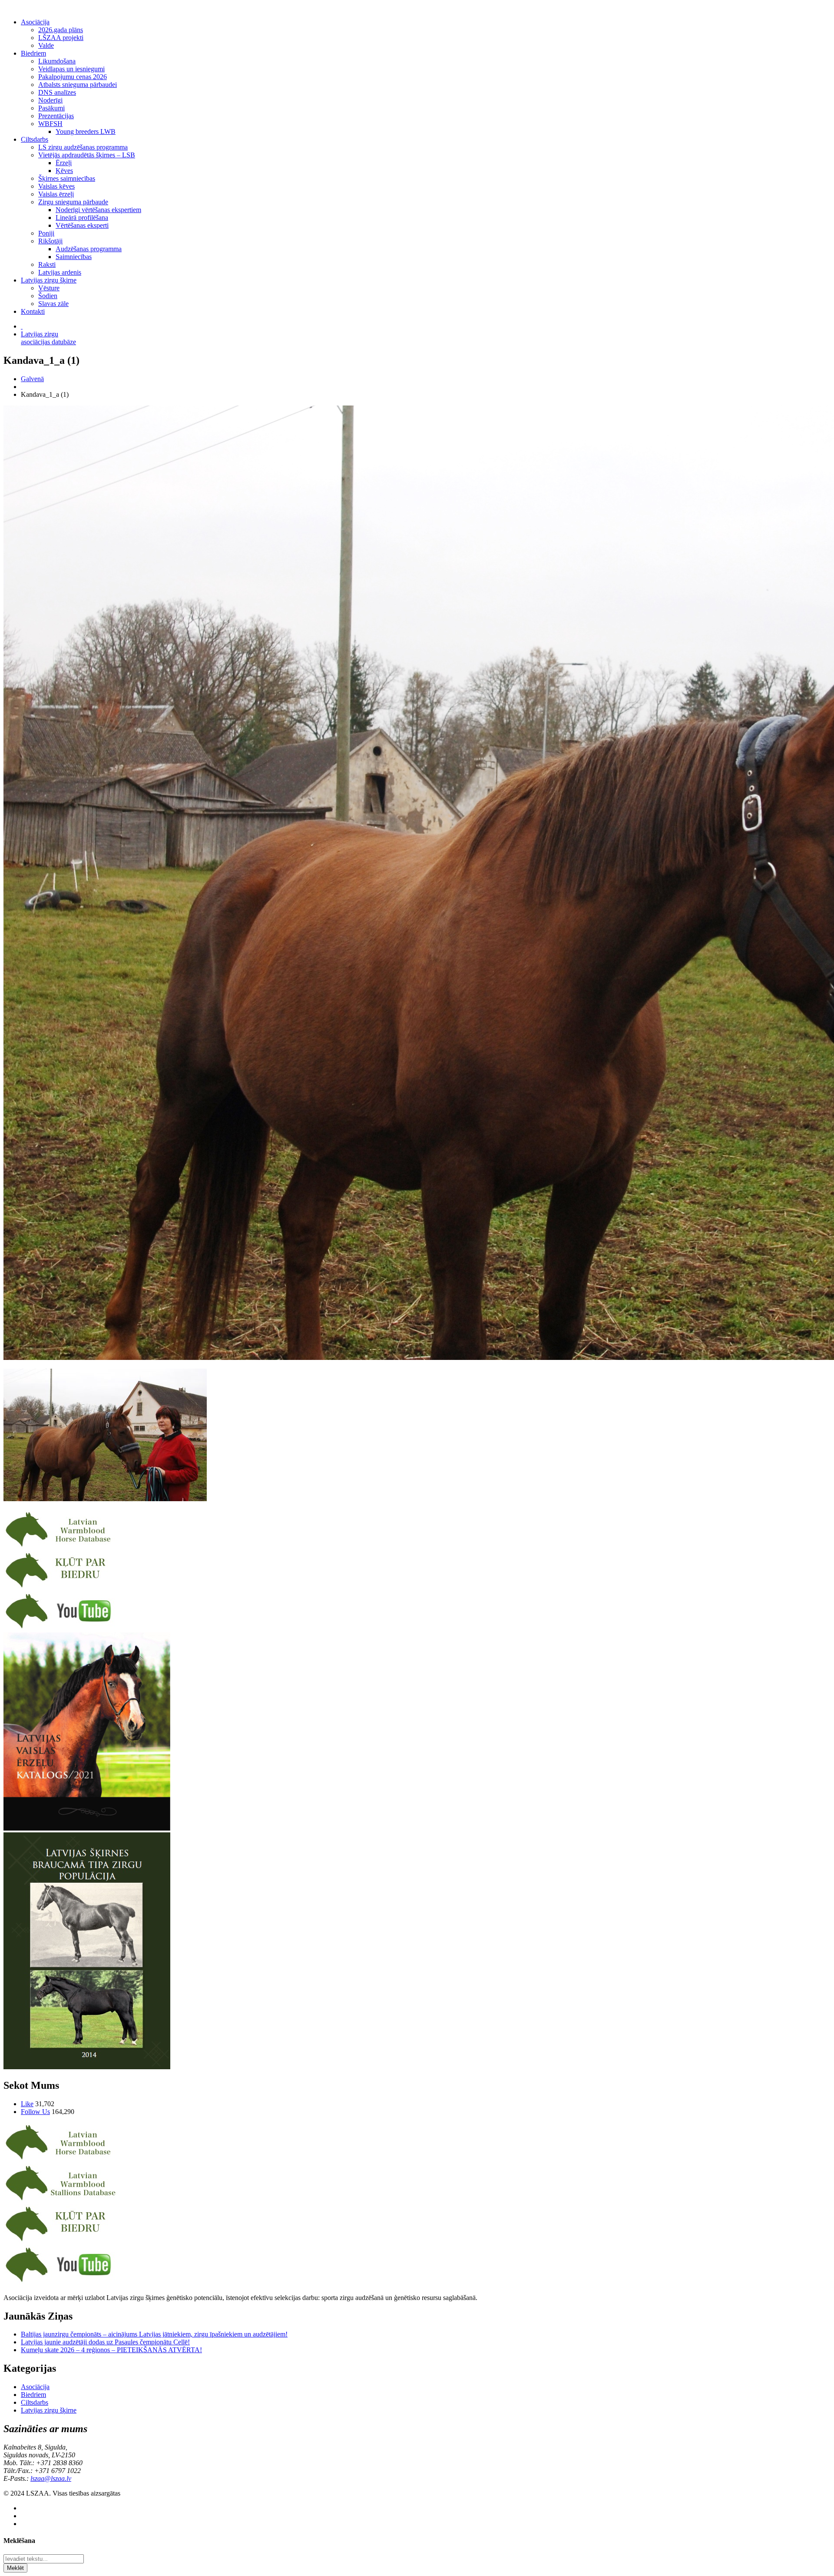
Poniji (46, 233)
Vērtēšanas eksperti (82, 225)
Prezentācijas (56, 116)
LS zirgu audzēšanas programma (83, 147)
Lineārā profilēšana (82, 218)
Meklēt (15, 2568)
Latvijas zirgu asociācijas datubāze (48, 338)
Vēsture (49, 288)
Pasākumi (51, 108)
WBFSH (50, 124)
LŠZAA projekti (61, 38)
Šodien (48, 296)
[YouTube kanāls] (61, 1628)
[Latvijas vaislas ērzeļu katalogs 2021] (87, 1828)
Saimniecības (74, 257)
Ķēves (64, 171)
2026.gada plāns (61, 30)
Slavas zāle (53, 304)
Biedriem (33, 53)
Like (27, 2104)
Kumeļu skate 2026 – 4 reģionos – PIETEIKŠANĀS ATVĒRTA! (111, 2350)
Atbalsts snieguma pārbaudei (78, 85)
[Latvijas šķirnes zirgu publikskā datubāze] (61, 1547)
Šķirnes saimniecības (67, 178)
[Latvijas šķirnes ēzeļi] (61, 2200)
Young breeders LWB (86, 131)
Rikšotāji (50, 241)
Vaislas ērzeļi (56, 194)
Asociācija (35, 22)
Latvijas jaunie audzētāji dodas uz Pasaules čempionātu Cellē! (105, 2342)
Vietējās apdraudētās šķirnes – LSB (87, 155)
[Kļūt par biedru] (61, 1587)
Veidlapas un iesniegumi (71, 69)
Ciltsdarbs (35, 139)
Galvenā (32, 379)
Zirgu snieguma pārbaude (73, 202)
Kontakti (33, 311)
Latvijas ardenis (60, 272)
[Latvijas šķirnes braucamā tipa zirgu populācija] (87, 2067)
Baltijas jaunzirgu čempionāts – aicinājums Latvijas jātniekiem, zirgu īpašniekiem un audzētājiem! (154, 2334)
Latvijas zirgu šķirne (49, 280)
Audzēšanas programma (89, 249)
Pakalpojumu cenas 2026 (73, 77)
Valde (46, 45)
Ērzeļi (64, 163)
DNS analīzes (57, 92)
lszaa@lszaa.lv (51, 2478)
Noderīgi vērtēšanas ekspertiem (98, 210)
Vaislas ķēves (56, 186)
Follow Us (35, 2112)
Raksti (47, 264)
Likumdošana (57, 61)
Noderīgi (50, 100)
